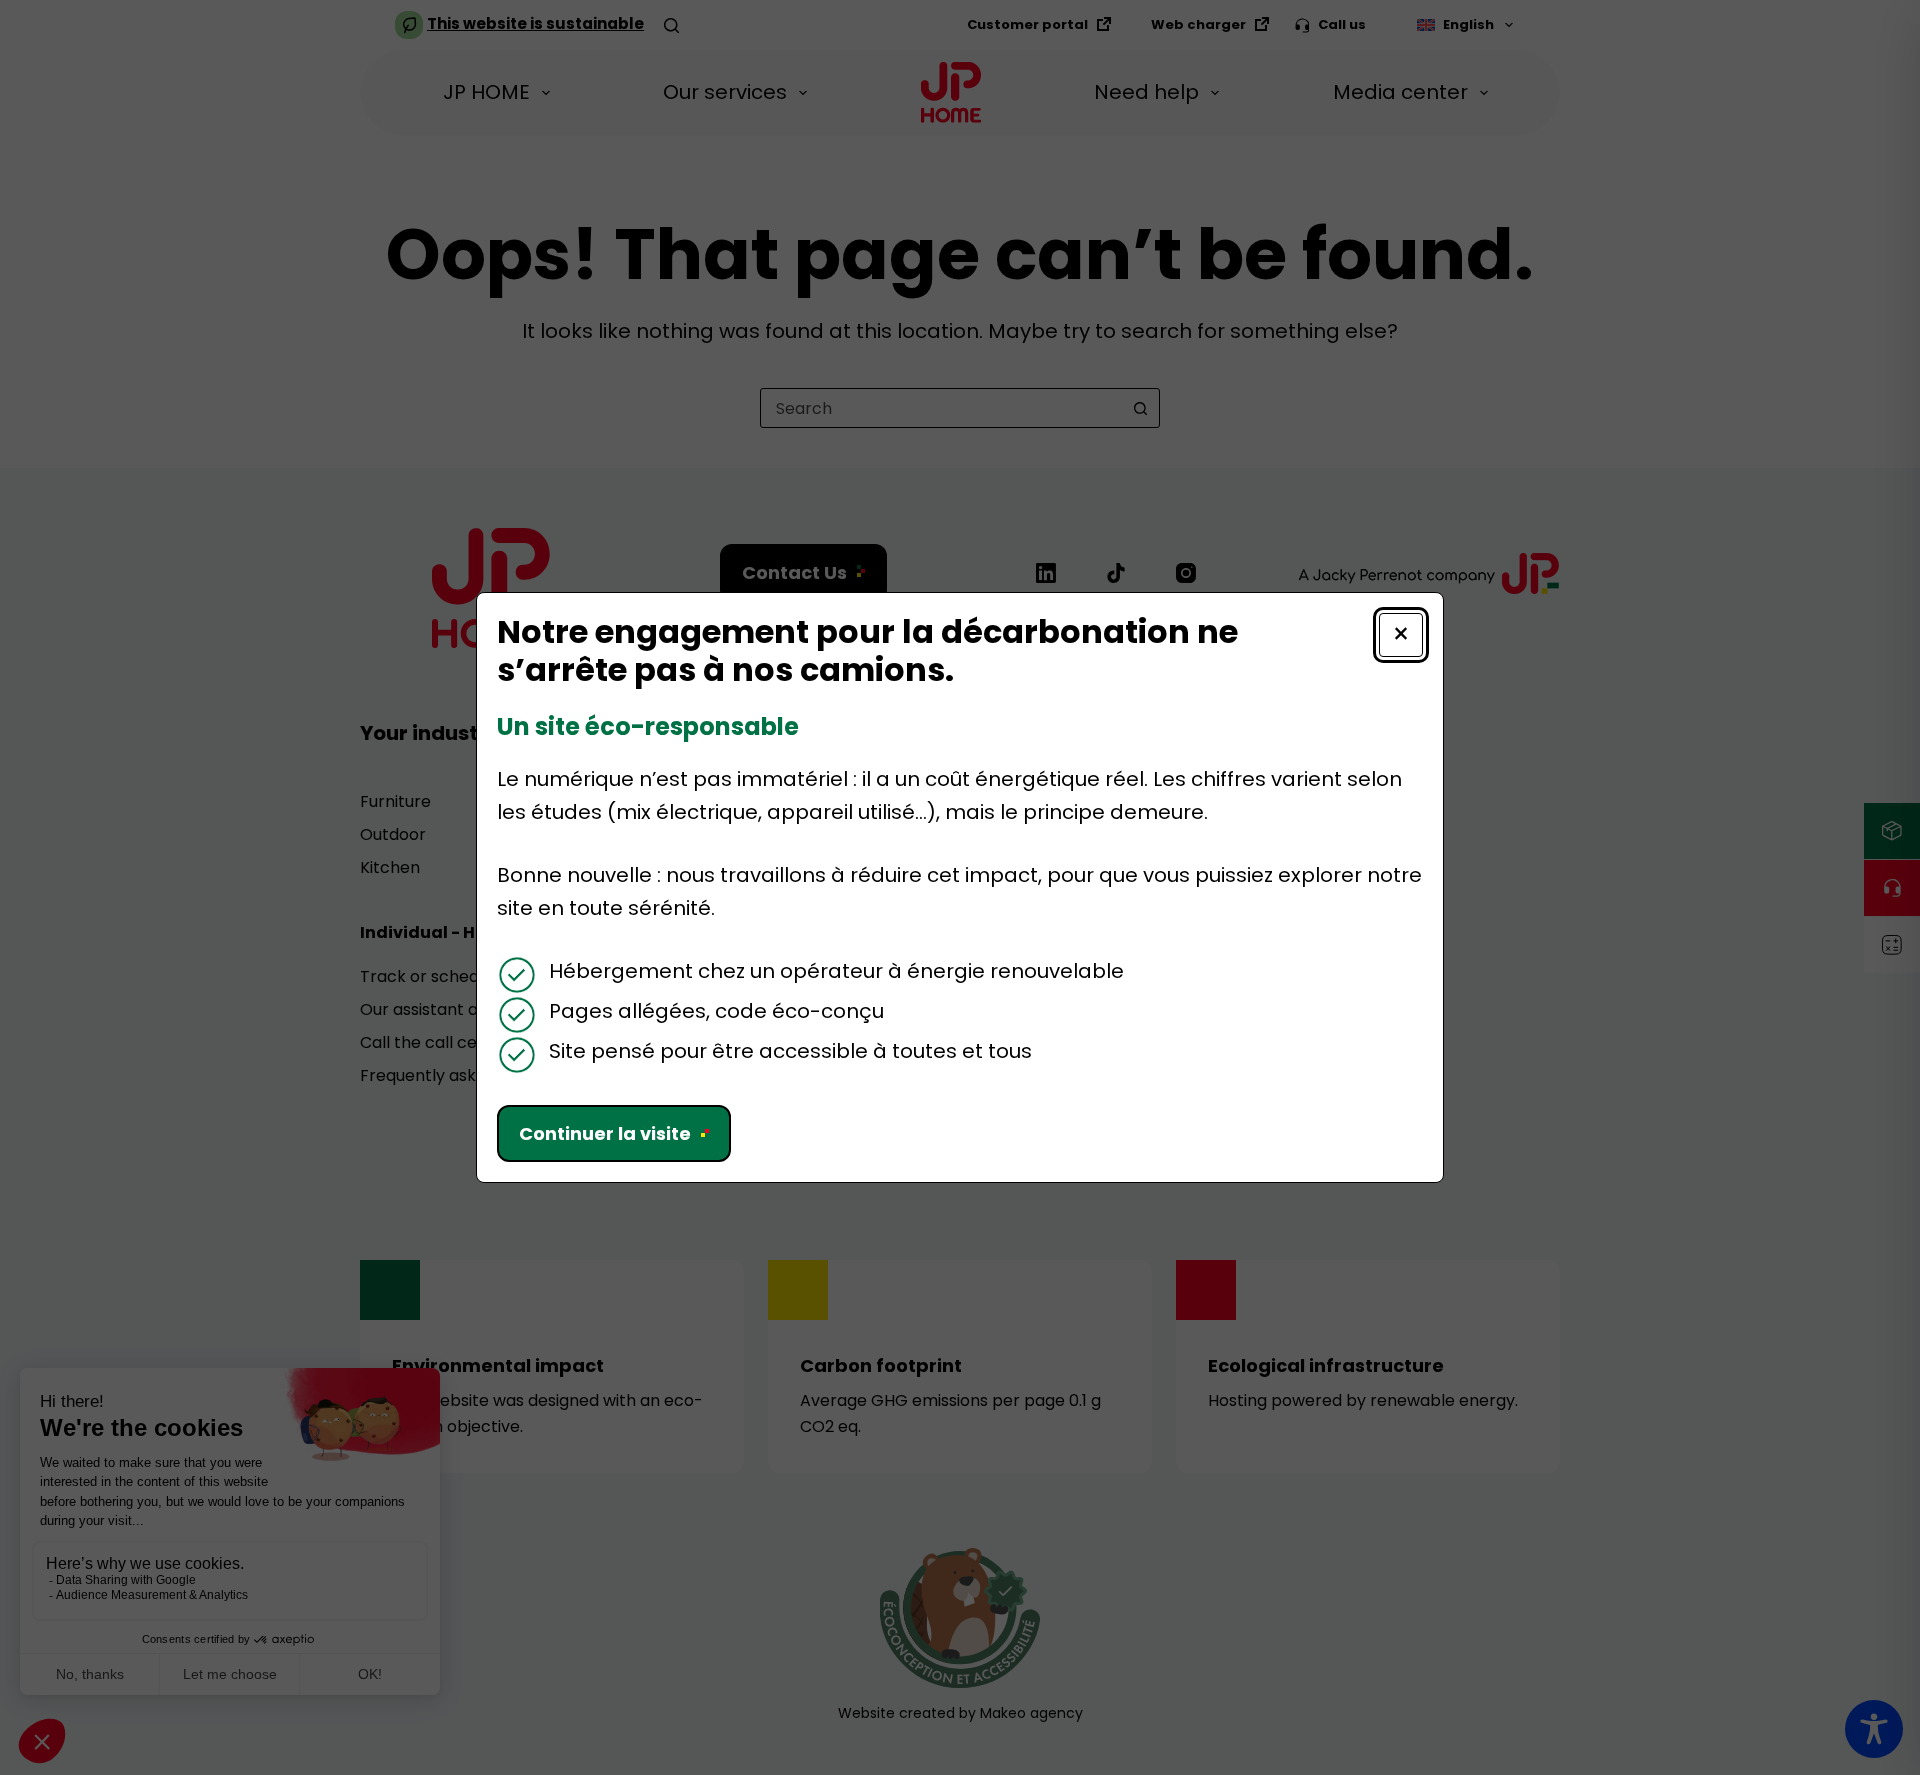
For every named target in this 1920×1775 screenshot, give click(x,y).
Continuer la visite (605, 1133)
